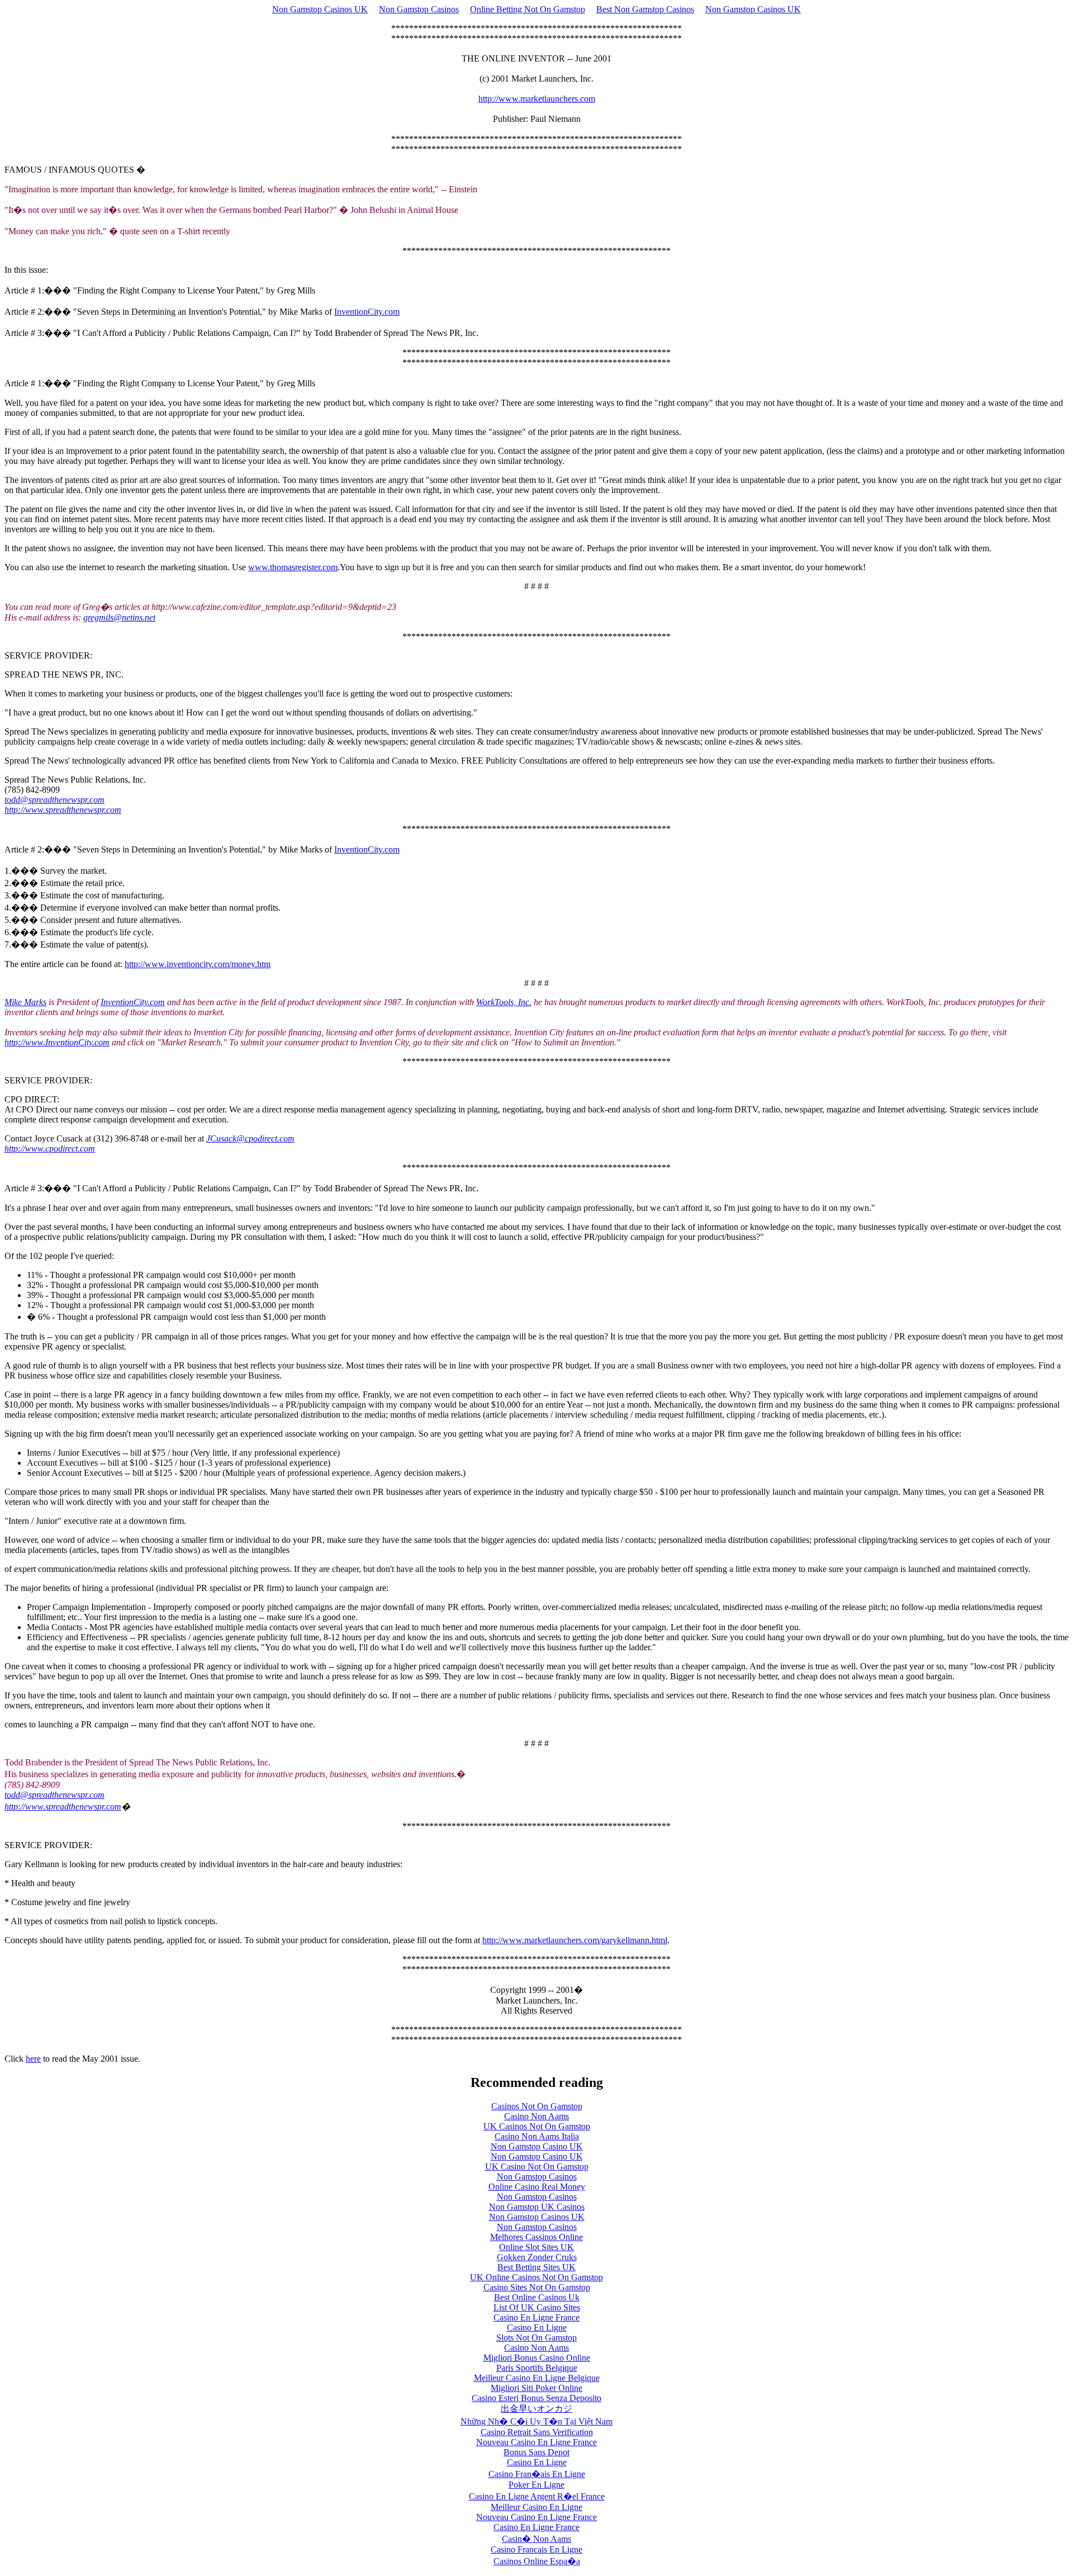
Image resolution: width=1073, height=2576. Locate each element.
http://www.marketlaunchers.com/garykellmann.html (575, 1940)
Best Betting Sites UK (536, 2267)
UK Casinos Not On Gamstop (537, 2126)
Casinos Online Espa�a (537, 2561)
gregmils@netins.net (119, 617)
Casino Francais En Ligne (536, 2549)
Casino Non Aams (536, 2116)
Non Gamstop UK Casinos (537, 2207)
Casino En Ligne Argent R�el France (537, 2496)
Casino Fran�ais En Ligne (537, 2474)
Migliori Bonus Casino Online (537, 2358)
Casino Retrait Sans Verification (537, 2432)
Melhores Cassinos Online (536, 2237)
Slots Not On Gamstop (536, 2338)
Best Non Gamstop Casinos (645, 9)
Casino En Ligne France (536, 2317)
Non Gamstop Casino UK (537, 2146)
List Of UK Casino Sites (537, 2307)
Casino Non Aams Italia (537, 2136)
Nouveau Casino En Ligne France (536, 2442)
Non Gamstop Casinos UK (320, 9)
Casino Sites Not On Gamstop (537, 2287)
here (33, 2059)
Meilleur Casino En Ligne (536, 2507)
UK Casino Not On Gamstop (537, 2167)
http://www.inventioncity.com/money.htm (198, 964)
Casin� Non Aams (536, 2539)
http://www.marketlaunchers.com (537, 99)
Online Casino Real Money (537, 2187)
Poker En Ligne (536, 2485)
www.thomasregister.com (293, 567)
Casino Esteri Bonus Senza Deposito (536, 2398)
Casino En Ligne (537, 2328)
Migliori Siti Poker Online (536, 2388)
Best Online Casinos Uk (537, 2297)
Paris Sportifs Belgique (537, 2368)
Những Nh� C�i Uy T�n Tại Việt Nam (536, 2421)
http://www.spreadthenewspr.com (63, 1806)
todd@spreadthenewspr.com (54, 1795)
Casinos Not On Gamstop (537, 2106)
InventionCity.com (367, 312)
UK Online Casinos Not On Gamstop (536, 2277)
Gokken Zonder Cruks (537, 2257)
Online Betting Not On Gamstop (528, 9)
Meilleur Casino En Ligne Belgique (537, 2378)
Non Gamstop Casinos (419, 9)
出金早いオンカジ (536, 2409)
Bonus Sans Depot (536, 2452)
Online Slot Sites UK (536, 2247)
